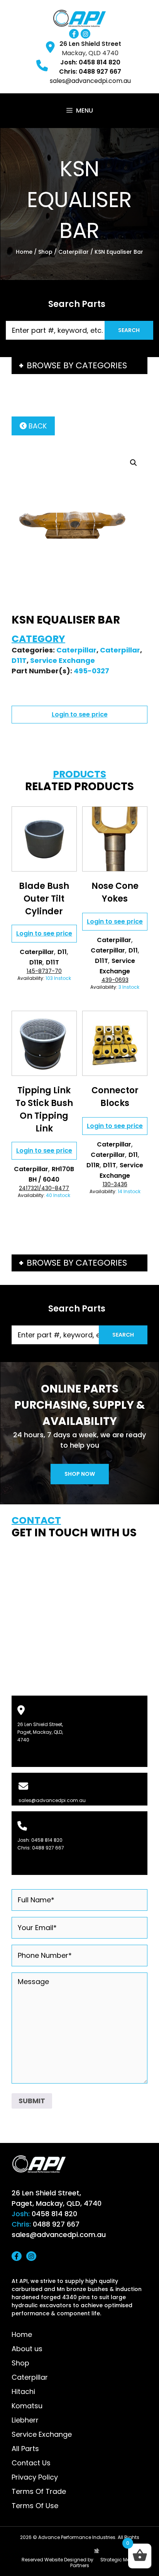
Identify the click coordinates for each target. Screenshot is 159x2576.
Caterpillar (74, 252)
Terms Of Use (35, 2506)
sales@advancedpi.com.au (90, 81)
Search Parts (77, 304)
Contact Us (31, 2463)
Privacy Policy (35, 2477)
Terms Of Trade (39, 2491)
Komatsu (27, 2406)
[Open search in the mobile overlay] (79, 330)
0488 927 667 (48, 1848)
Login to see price (80, 714)
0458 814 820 (47, 1840)
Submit (32, 2101)
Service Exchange (63, 660)
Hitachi (23, 2391)
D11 (62, 952)
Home (24, 252)
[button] (134, 463)
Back (37, 426)
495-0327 (91, 671)
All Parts (25, 2449)
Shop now (80, 1474)
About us (27, 2349)
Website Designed (65, 2560)
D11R (36, 962)
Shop (45, 252)
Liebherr (25, 2420)
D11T (19, 660)
